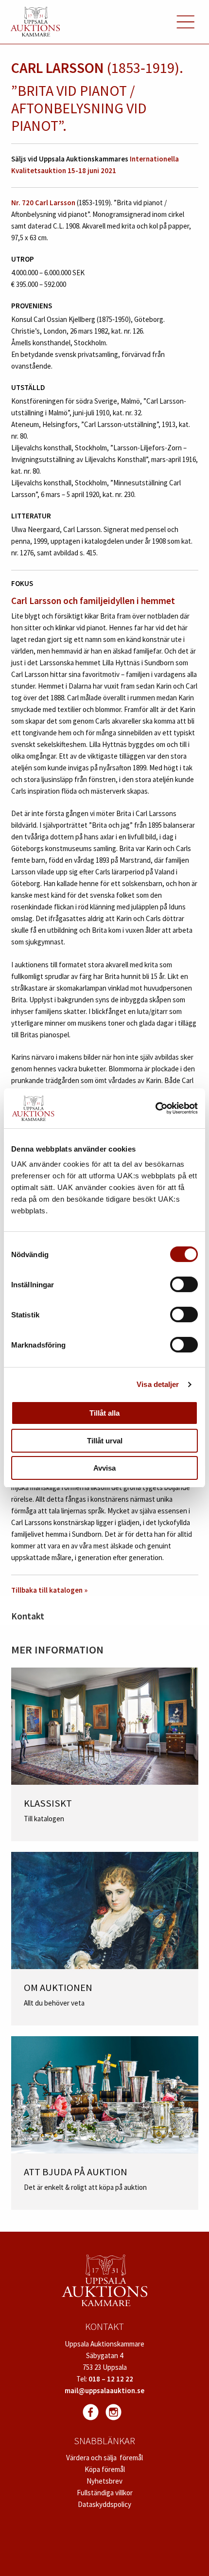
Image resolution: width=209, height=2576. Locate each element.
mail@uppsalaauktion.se (104, 2390)
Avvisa (104, 1468)
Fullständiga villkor (105, 2493)
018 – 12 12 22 (111, 2379)
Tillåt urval (105, 1441)
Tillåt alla (104, 1413)
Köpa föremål (105, 2469)
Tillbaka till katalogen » (49, 1590)
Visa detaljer (158, 1384)
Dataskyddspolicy (104, 2504)
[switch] (184, 1284)
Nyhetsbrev (104, 2481)
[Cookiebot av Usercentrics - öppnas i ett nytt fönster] (155, 1108)
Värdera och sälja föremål (104, 2458)
